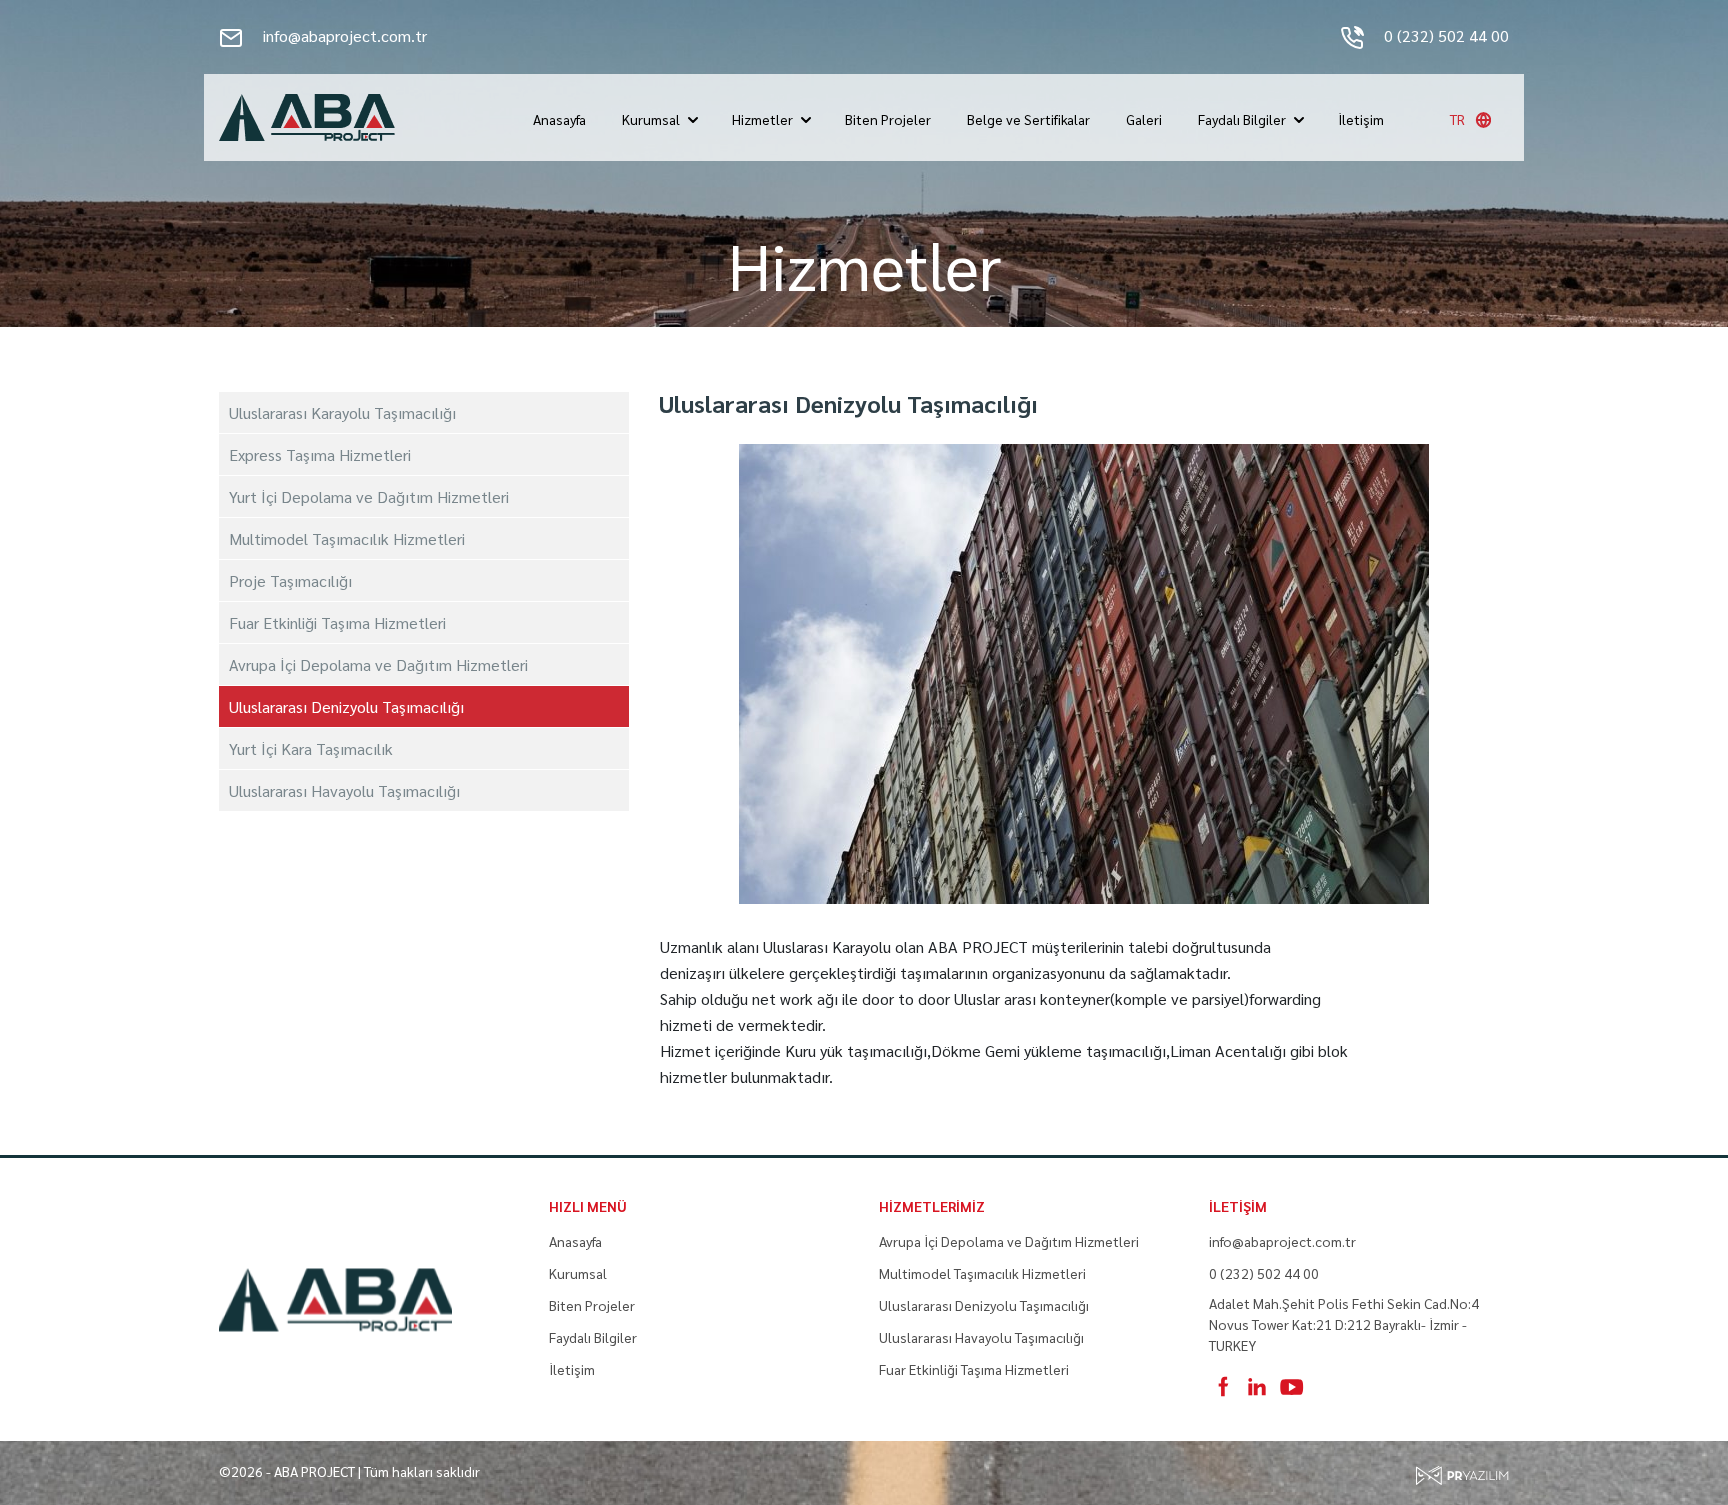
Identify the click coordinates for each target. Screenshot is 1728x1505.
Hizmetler (762, 119)
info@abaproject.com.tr (343, 35)
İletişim (1361, 119)
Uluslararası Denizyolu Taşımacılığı (346, 706)
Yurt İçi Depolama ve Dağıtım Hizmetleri (369, 496)
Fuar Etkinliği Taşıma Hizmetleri (337, 622)
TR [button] (1457, 119)
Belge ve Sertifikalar (1028, 119)
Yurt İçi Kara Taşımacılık (311, 748)
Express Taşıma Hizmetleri (320, 454)
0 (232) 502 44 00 (1444, 35)
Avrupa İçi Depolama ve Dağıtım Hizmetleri (378, 664)
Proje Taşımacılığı (290, 580)
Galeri (1144, 119)
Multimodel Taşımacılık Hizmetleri (347, 538)
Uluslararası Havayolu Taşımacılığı (344, 790)
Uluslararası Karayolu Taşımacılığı (342, 412)
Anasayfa (559, 119)
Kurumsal (651, 119)
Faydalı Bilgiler (1242, 119)
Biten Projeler (888, 119)
